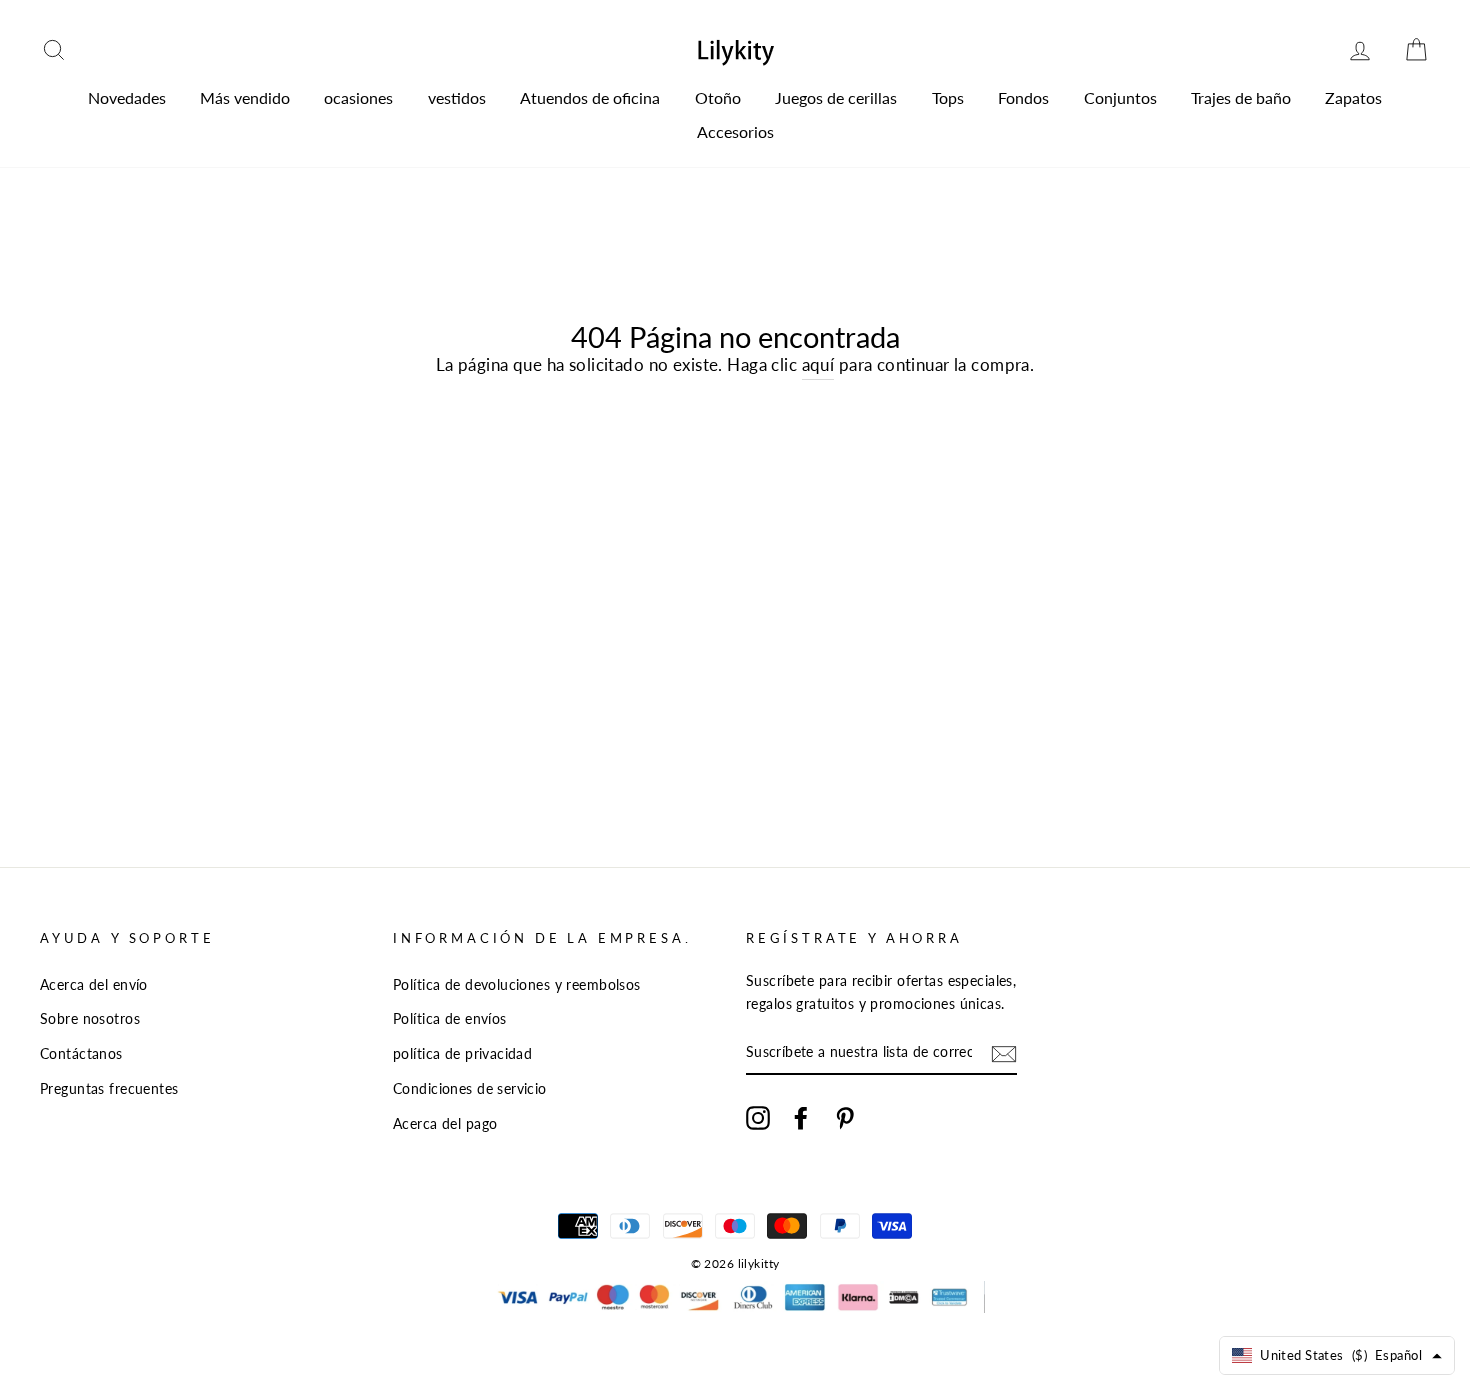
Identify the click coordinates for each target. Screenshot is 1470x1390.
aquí (818, 364)
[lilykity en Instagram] (758, 1117)
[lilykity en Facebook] (801, 1117)
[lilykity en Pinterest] (845, 1117)
